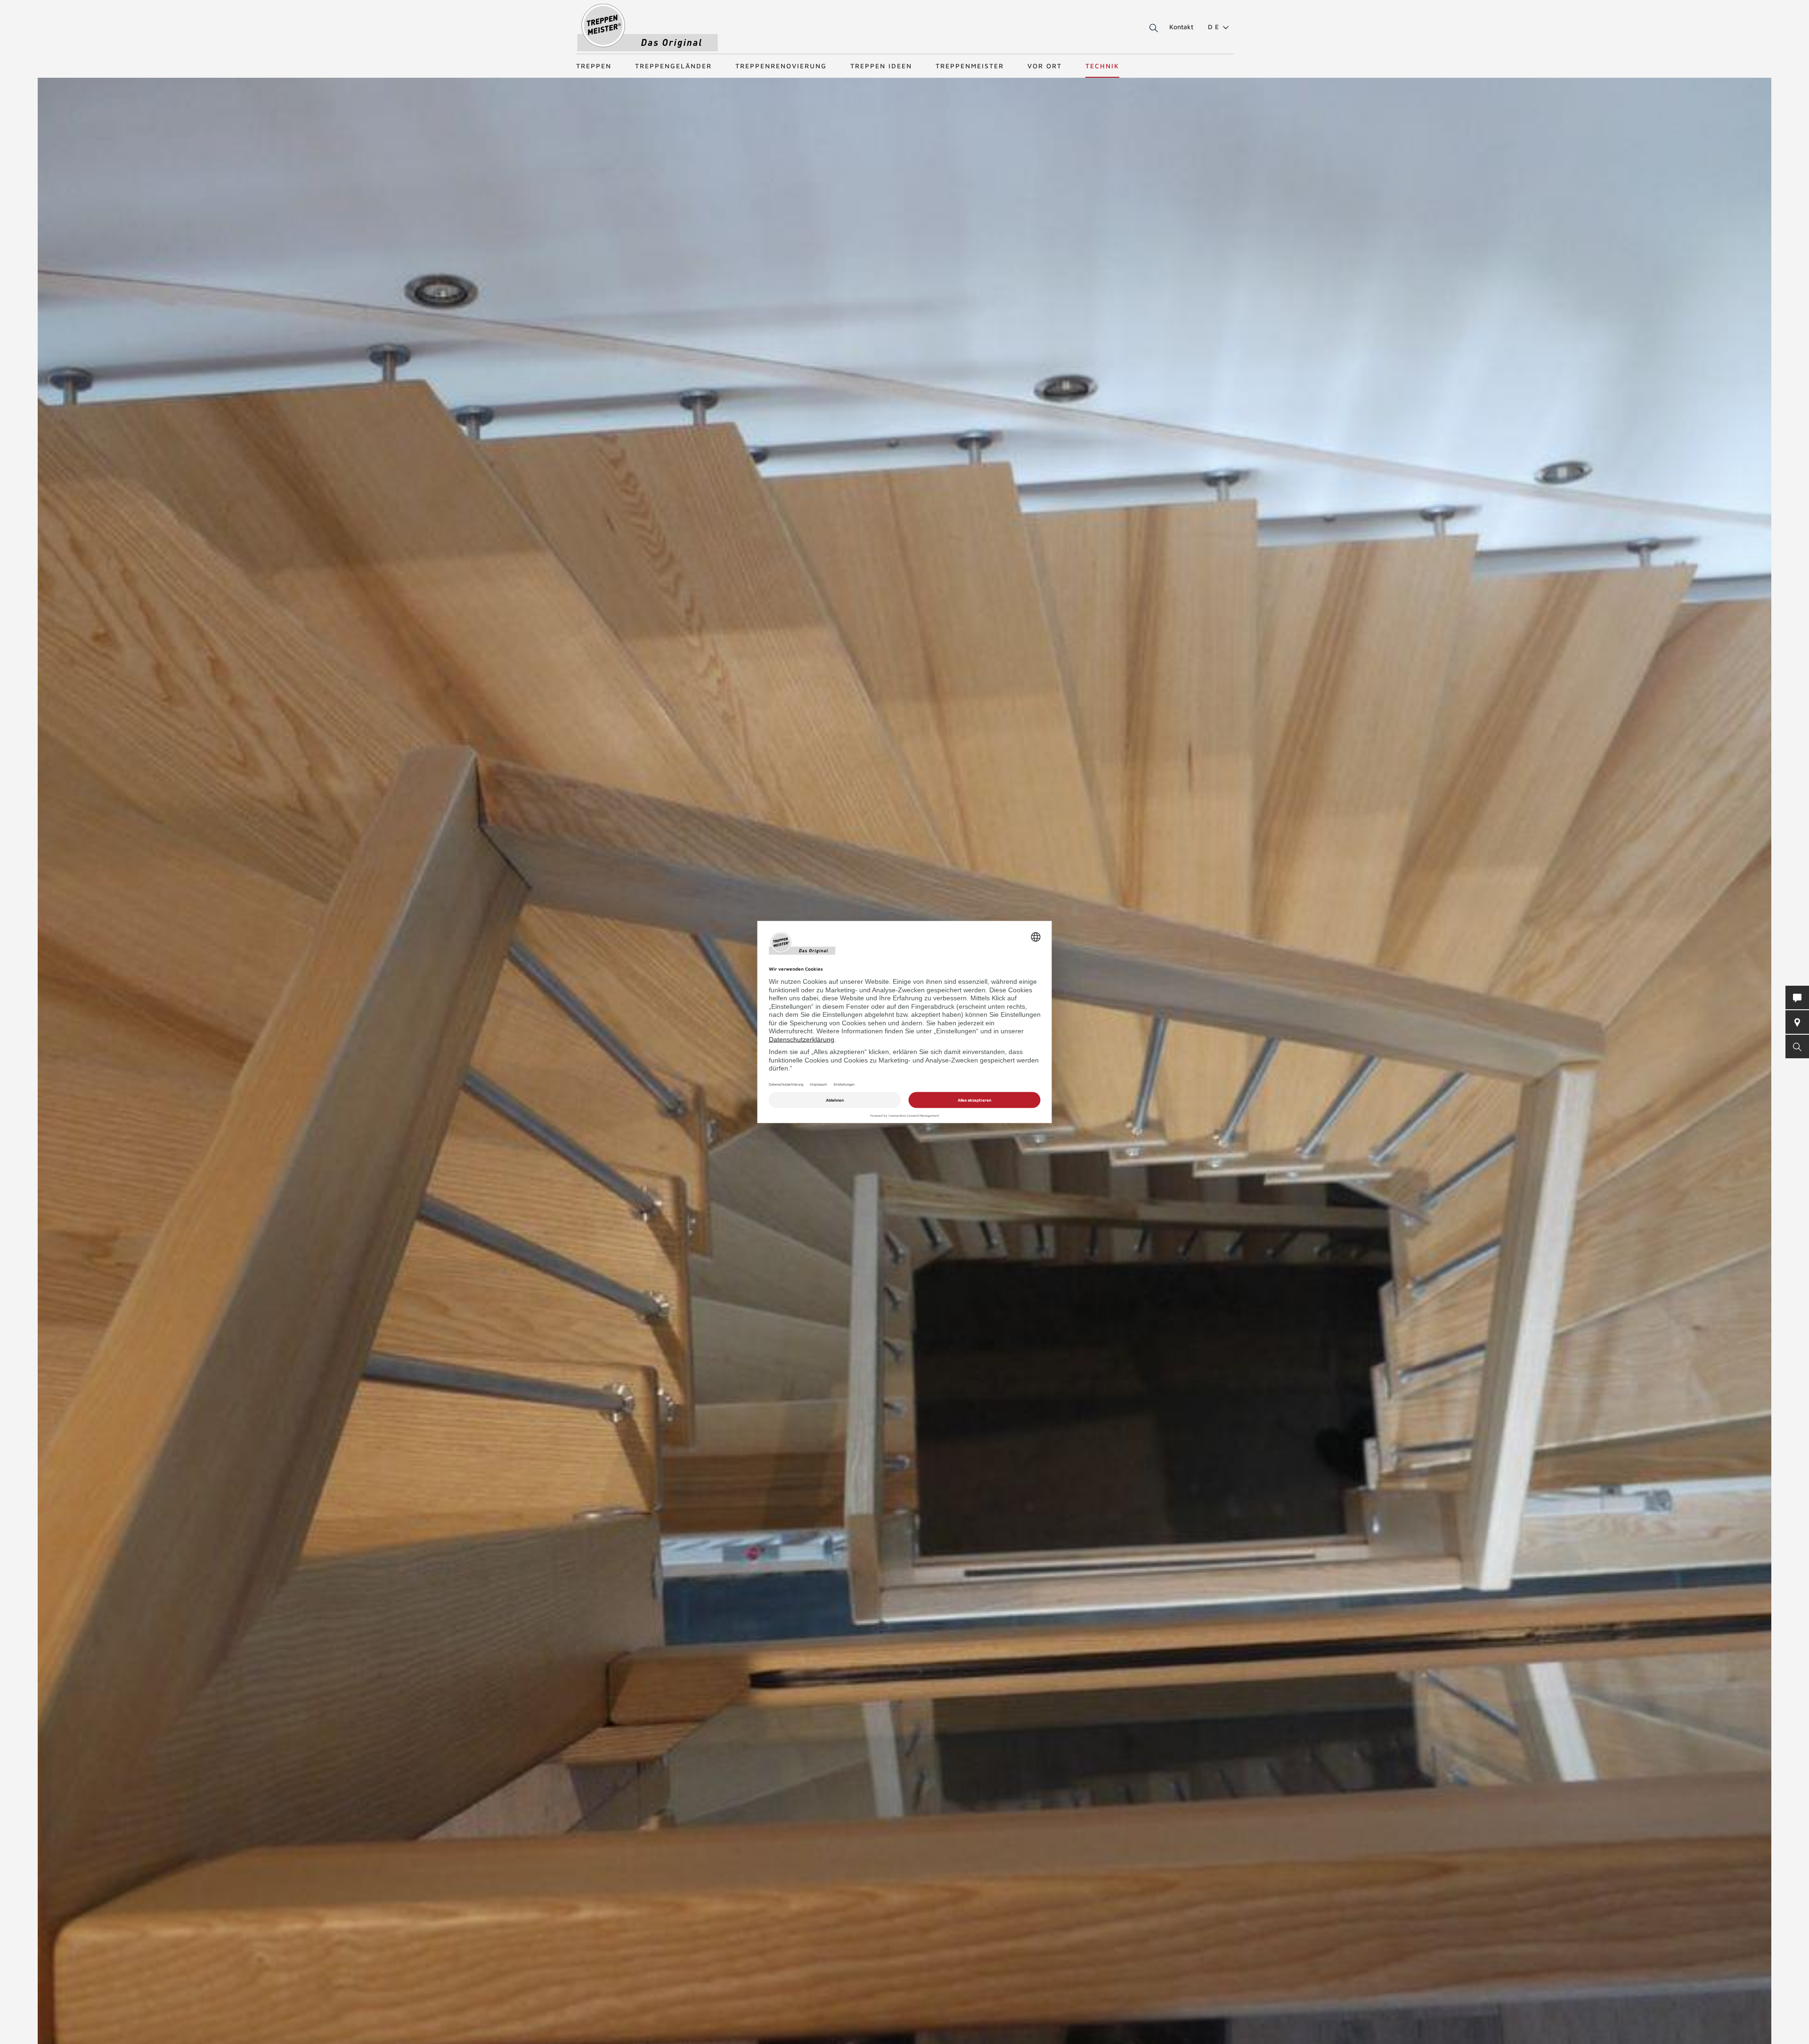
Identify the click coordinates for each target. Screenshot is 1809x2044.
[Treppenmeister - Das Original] (648, 28)
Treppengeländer (673, 66)
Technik (1102, 66)
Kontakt (1181, 27)
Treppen (594, 66)
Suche (1152, 28)
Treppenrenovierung (781, 66)
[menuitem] (1214, 27)
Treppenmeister (970, 66)
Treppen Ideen (881, 66)
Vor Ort (1045, 66)
